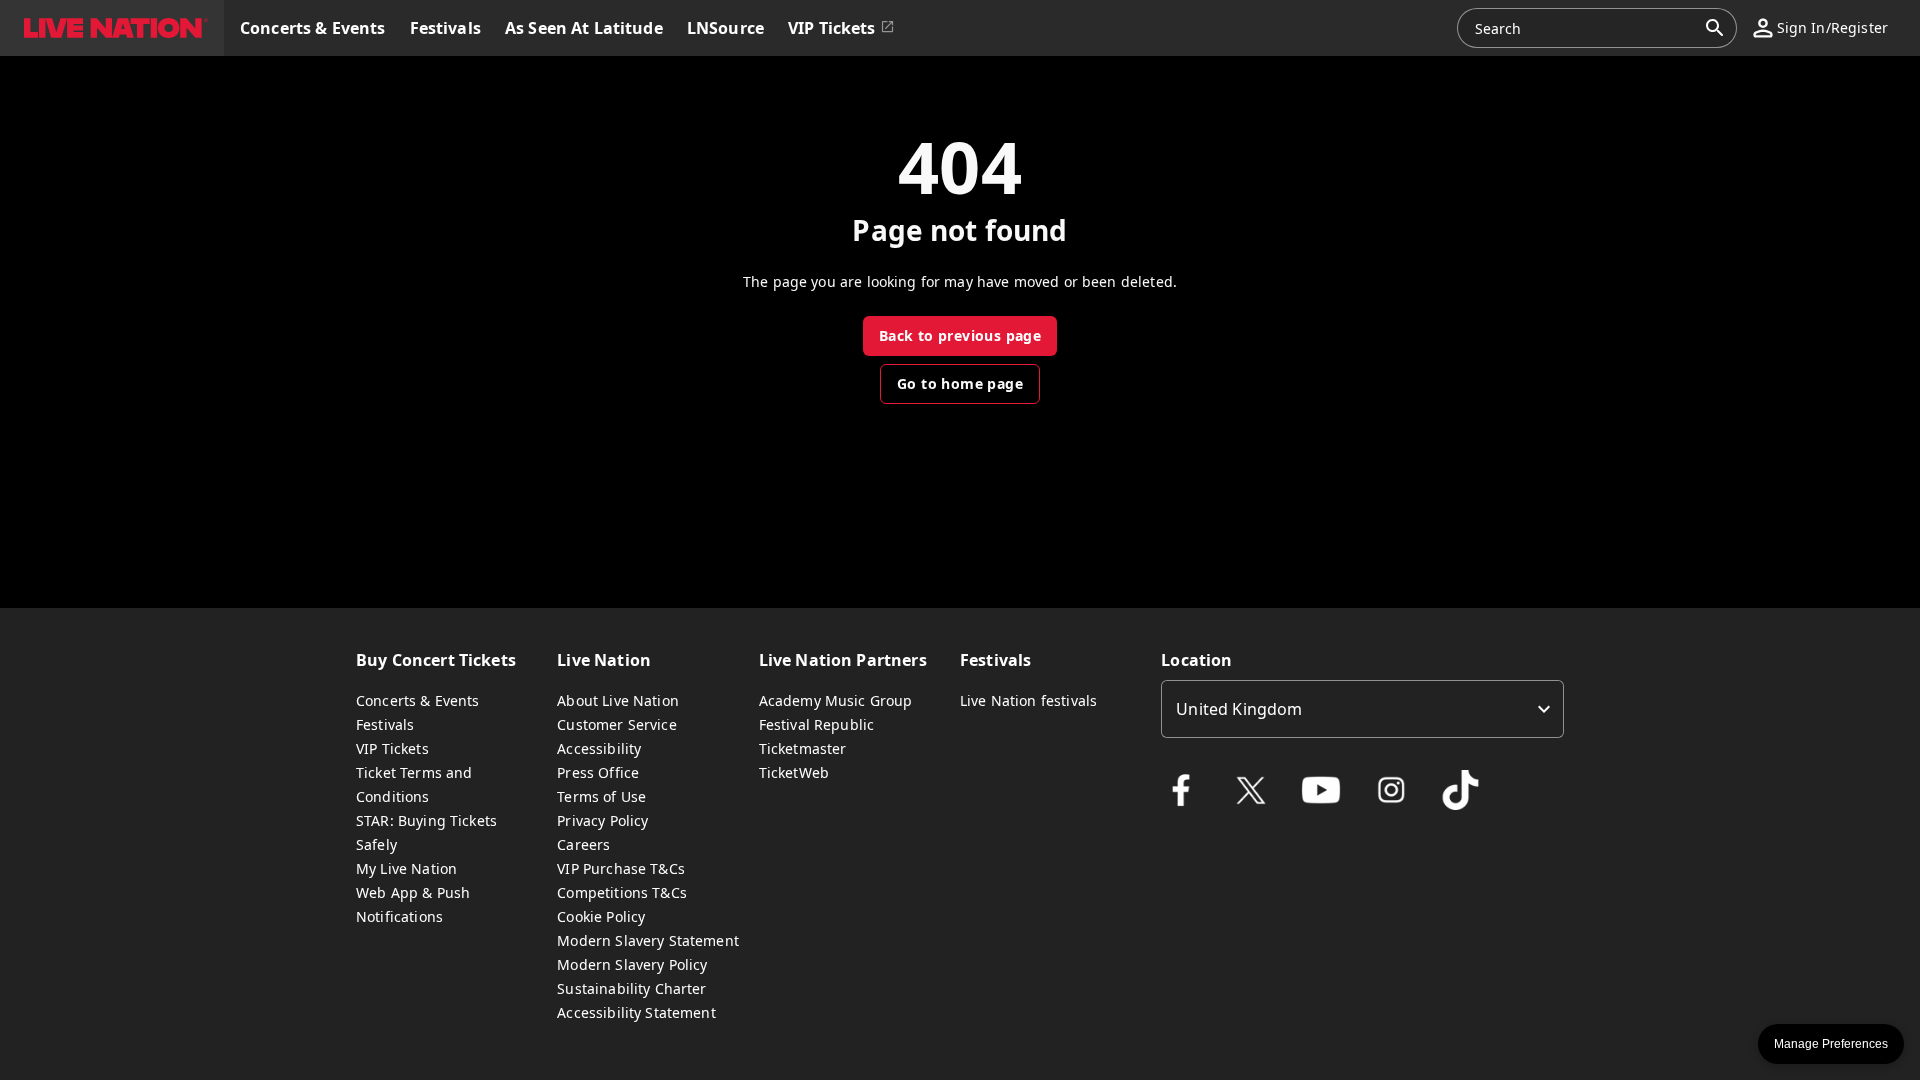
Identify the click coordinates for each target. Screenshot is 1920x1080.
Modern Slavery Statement (648, 940)
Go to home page (960, 383)
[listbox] (1362, 709)
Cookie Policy (601, 916)
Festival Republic (817, 724)
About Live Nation (618, 700)
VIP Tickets (392, 748)
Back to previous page (960, 335)
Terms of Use (601, 796)
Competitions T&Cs (622, 892)
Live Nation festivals (1028, 700)
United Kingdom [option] (1239, 709)
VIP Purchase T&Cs (621, 868)
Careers (583, 844)
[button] (112, 28)
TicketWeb (794, 772)
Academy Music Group (836, 700)
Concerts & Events (418, 700)
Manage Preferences (1831, 1044)
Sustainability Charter (631, 988)
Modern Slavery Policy (632, 964)
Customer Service (616, 724)
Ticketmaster (803, 748)
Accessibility (599, 748)
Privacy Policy (602, 820)
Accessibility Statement (636, 1012)
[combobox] (1585, 28)
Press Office (598, 772)
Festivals (385, 724)
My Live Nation (406, 868)
